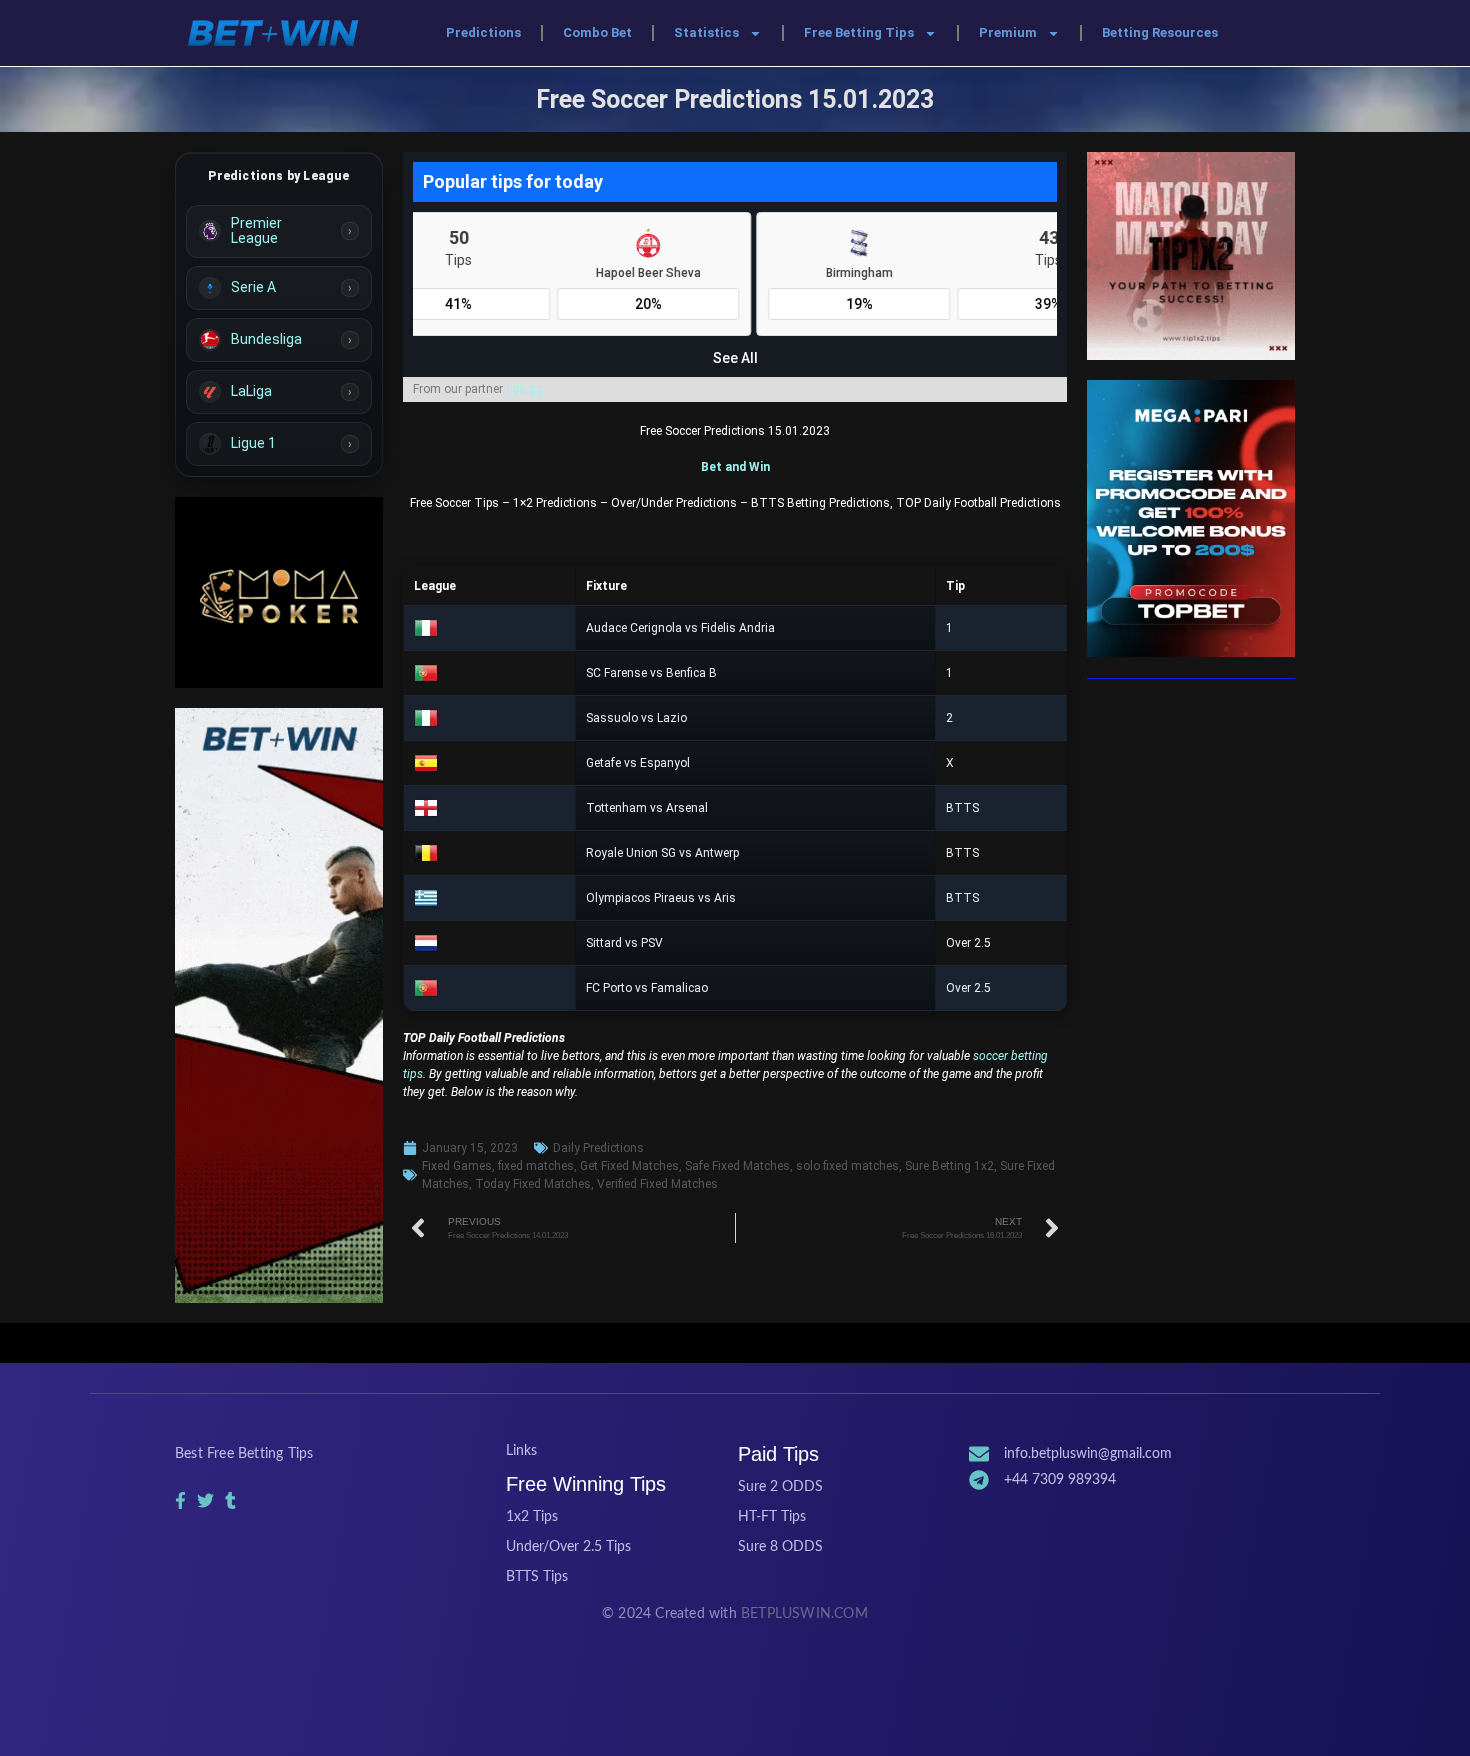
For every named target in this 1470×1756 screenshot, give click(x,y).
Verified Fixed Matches (657, 1184)
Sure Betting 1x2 (949, 1166)
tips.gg (524, 389)
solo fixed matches (847, 1166)
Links (521, 1451)
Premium (1008, 32)
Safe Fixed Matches (737, 1166)
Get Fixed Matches (629, 1166)
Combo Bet (597, 32)
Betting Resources (1160, 32)
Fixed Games (457, 1166)
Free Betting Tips (859, 32)
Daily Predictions (598, 1148)
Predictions (483, 32)
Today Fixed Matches (533, 1184)
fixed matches (536, 1166)
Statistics (706, 32)
